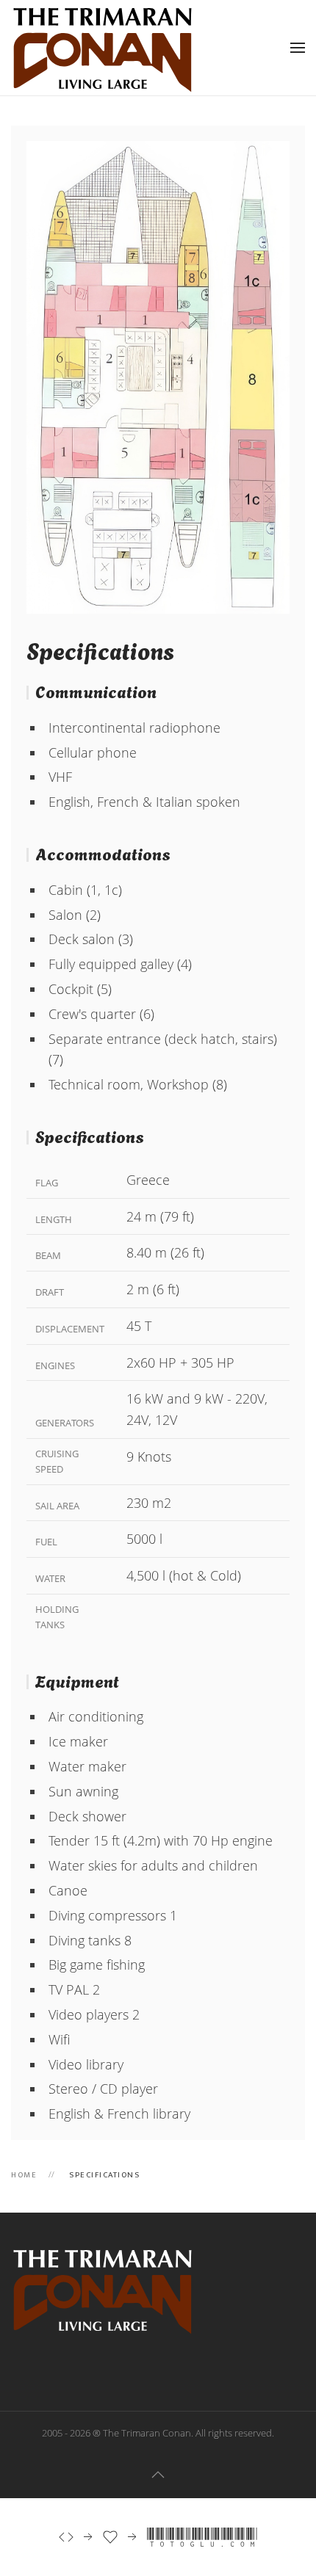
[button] (298, 48)
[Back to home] (103, 48)
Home (24, 2175)
